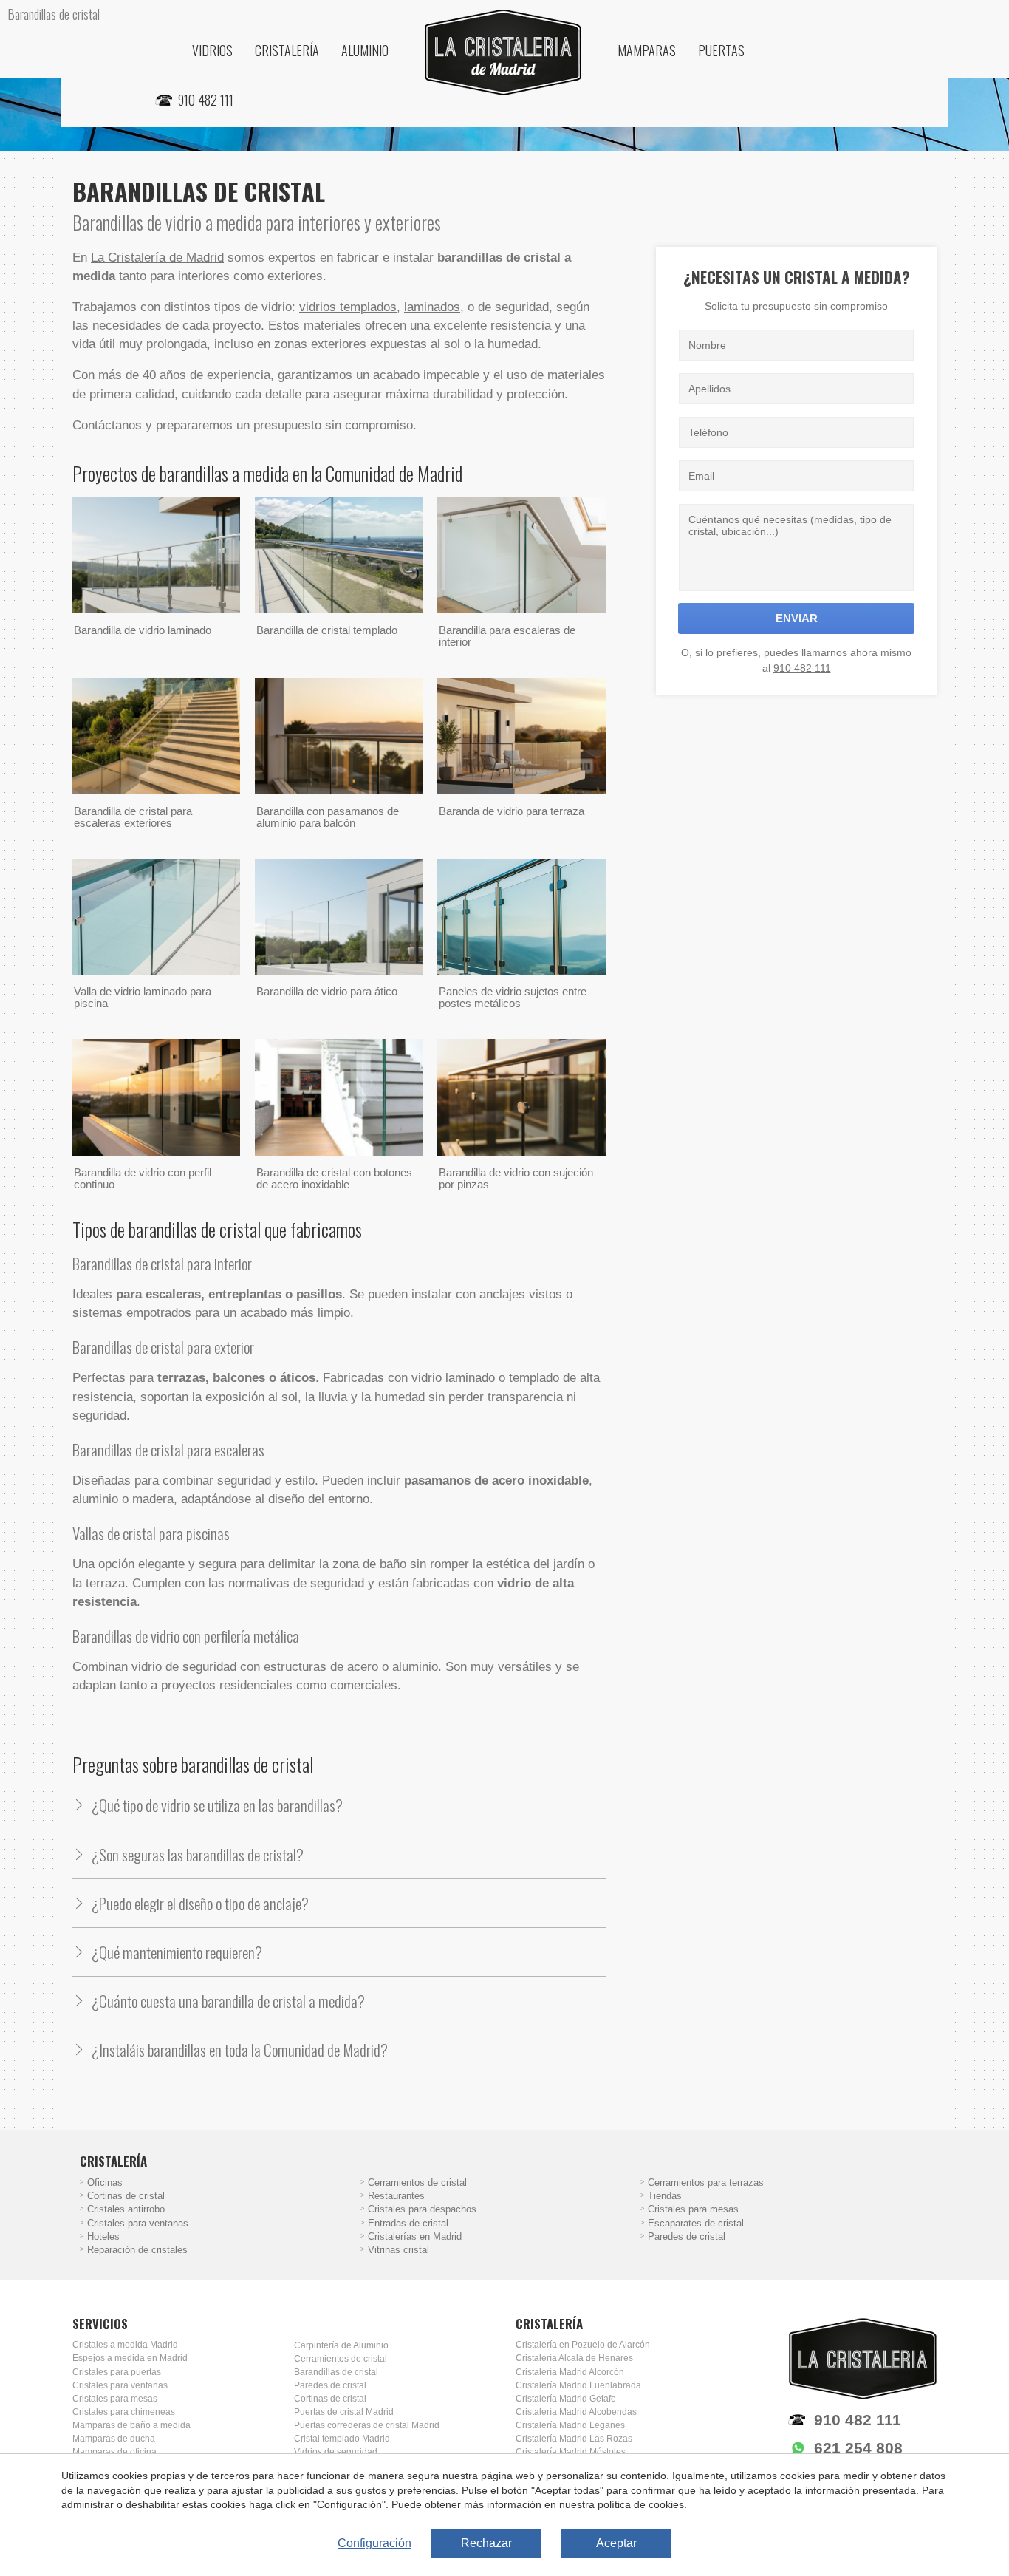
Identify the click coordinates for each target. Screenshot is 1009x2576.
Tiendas (665, 2196)
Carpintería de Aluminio (341, 2345)
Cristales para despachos (422, 2209)
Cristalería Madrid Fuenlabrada (578, 2385)
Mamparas (647, 50)
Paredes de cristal (687, 2237)
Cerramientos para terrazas (706, 2183)
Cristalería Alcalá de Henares (574, 2358)
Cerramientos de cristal (417, 2183)
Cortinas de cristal (126, 2196)
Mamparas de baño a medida (131, 2425)
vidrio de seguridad (184, 1667)
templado (534, 1378)
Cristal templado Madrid (342, 2439)
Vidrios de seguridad (336, 2452)
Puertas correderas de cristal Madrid (367, 2425)
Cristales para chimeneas (124, 2412)
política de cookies (641, 2504)
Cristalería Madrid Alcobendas (576, 2412)
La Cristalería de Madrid (157, 258)
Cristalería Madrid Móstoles (571, 2452)
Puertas (721, 50)
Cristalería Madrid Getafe (566, 2399)
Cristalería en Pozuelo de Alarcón (583, 2345)
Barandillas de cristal (336, 2372)
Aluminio (365, 50)
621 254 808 (858, 2448)
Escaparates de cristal (696, 2224)
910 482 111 (802, 668)
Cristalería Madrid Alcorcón (570, 2372)
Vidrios (212, 50)
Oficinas (105, 2183)
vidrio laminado (453, 1378)
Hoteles (103, 2237)
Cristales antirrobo (126, 2209)
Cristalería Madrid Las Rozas (574, 2439)
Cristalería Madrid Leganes (570, 2425)
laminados (432, 307)
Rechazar (486, 2543)
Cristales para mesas (693, 2209)
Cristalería (287, 50)
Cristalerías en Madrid (415, 2237)
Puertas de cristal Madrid (344, 2412)
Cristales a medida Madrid (125, 2345)
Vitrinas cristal (399, 2250)
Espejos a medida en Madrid (130, 2358)
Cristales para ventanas (138, 2224)
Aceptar (616, 2543)
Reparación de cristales (137, 2250)
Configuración (374, 2543)
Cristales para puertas (117, 2372)
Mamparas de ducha (114, 2439)
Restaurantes (396, 2196)
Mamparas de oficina (114, 2452)
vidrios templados (348, 307)
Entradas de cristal (408, 2224)
